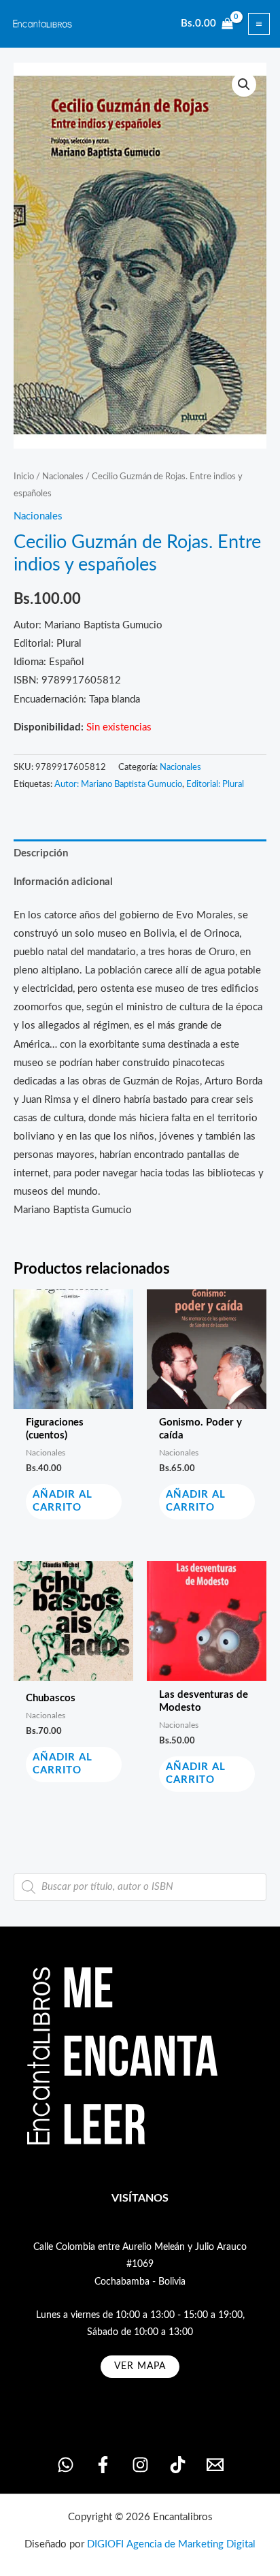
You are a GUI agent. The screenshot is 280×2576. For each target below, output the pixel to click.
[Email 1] (215, 2465)
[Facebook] (103, 2465)
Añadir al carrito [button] (63, 1501)
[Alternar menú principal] (259, 24)
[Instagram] (140, 2465)
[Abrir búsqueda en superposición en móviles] (140, 1887)
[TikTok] (178, 2465)
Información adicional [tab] (63, 882)
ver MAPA (140, 2366)
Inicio (24, 477)
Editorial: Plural (215, 784)
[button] (244, 84)
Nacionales (63, 477)
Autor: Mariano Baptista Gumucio (118, 784)
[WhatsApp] (66, 2465)
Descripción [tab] (41, 853)
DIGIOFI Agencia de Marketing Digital (171, 2544)
